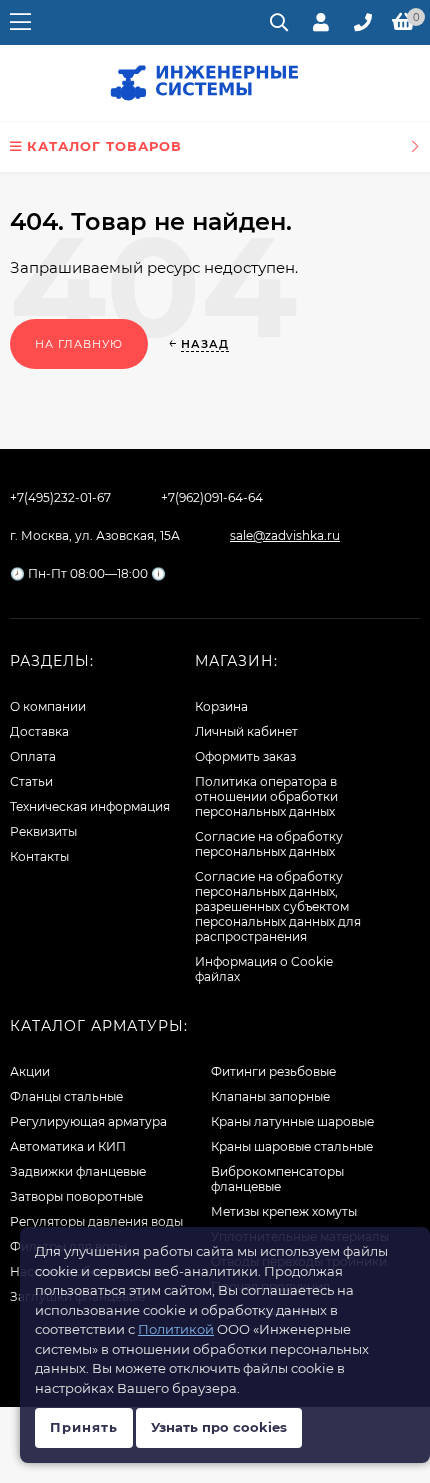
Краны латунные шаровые (292, 1121)
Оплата (33, 756)
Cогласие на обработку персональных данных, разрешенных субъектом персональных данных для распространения (278, 906)
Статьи (31, 781)
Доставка (39, 731)
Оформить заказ (245, 756)
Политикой (176, 1329)
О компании (48, 706)
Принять (84, 1427)
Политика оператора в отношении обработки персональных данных (266, 796)
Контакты (39, 856)
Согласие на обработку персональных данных (269, 844)
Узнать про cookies (219, 1427)
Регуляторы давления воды (96, 1221)
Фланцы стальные (66, 1096)
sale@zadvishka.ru (285, 535)
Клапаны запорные (270, 1096)
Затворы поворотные (76, 1196)
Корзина (221, 706)
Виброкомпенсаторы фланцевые (277, 1179)
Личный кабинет (246, 731)
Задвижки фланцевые (78, 1171)
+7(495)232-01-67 (60, 497)
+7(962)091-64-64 (212, 497)
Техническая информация (90, 806)
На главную (79, 344)
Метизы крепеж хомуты (284, 1211)
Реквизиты (43, 831)
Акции (30, 1071)
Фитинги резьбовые (273, 1071)
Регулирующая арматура (88, 1121)
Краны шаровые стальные (292, 1146)
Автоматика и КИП (68, 1146)
